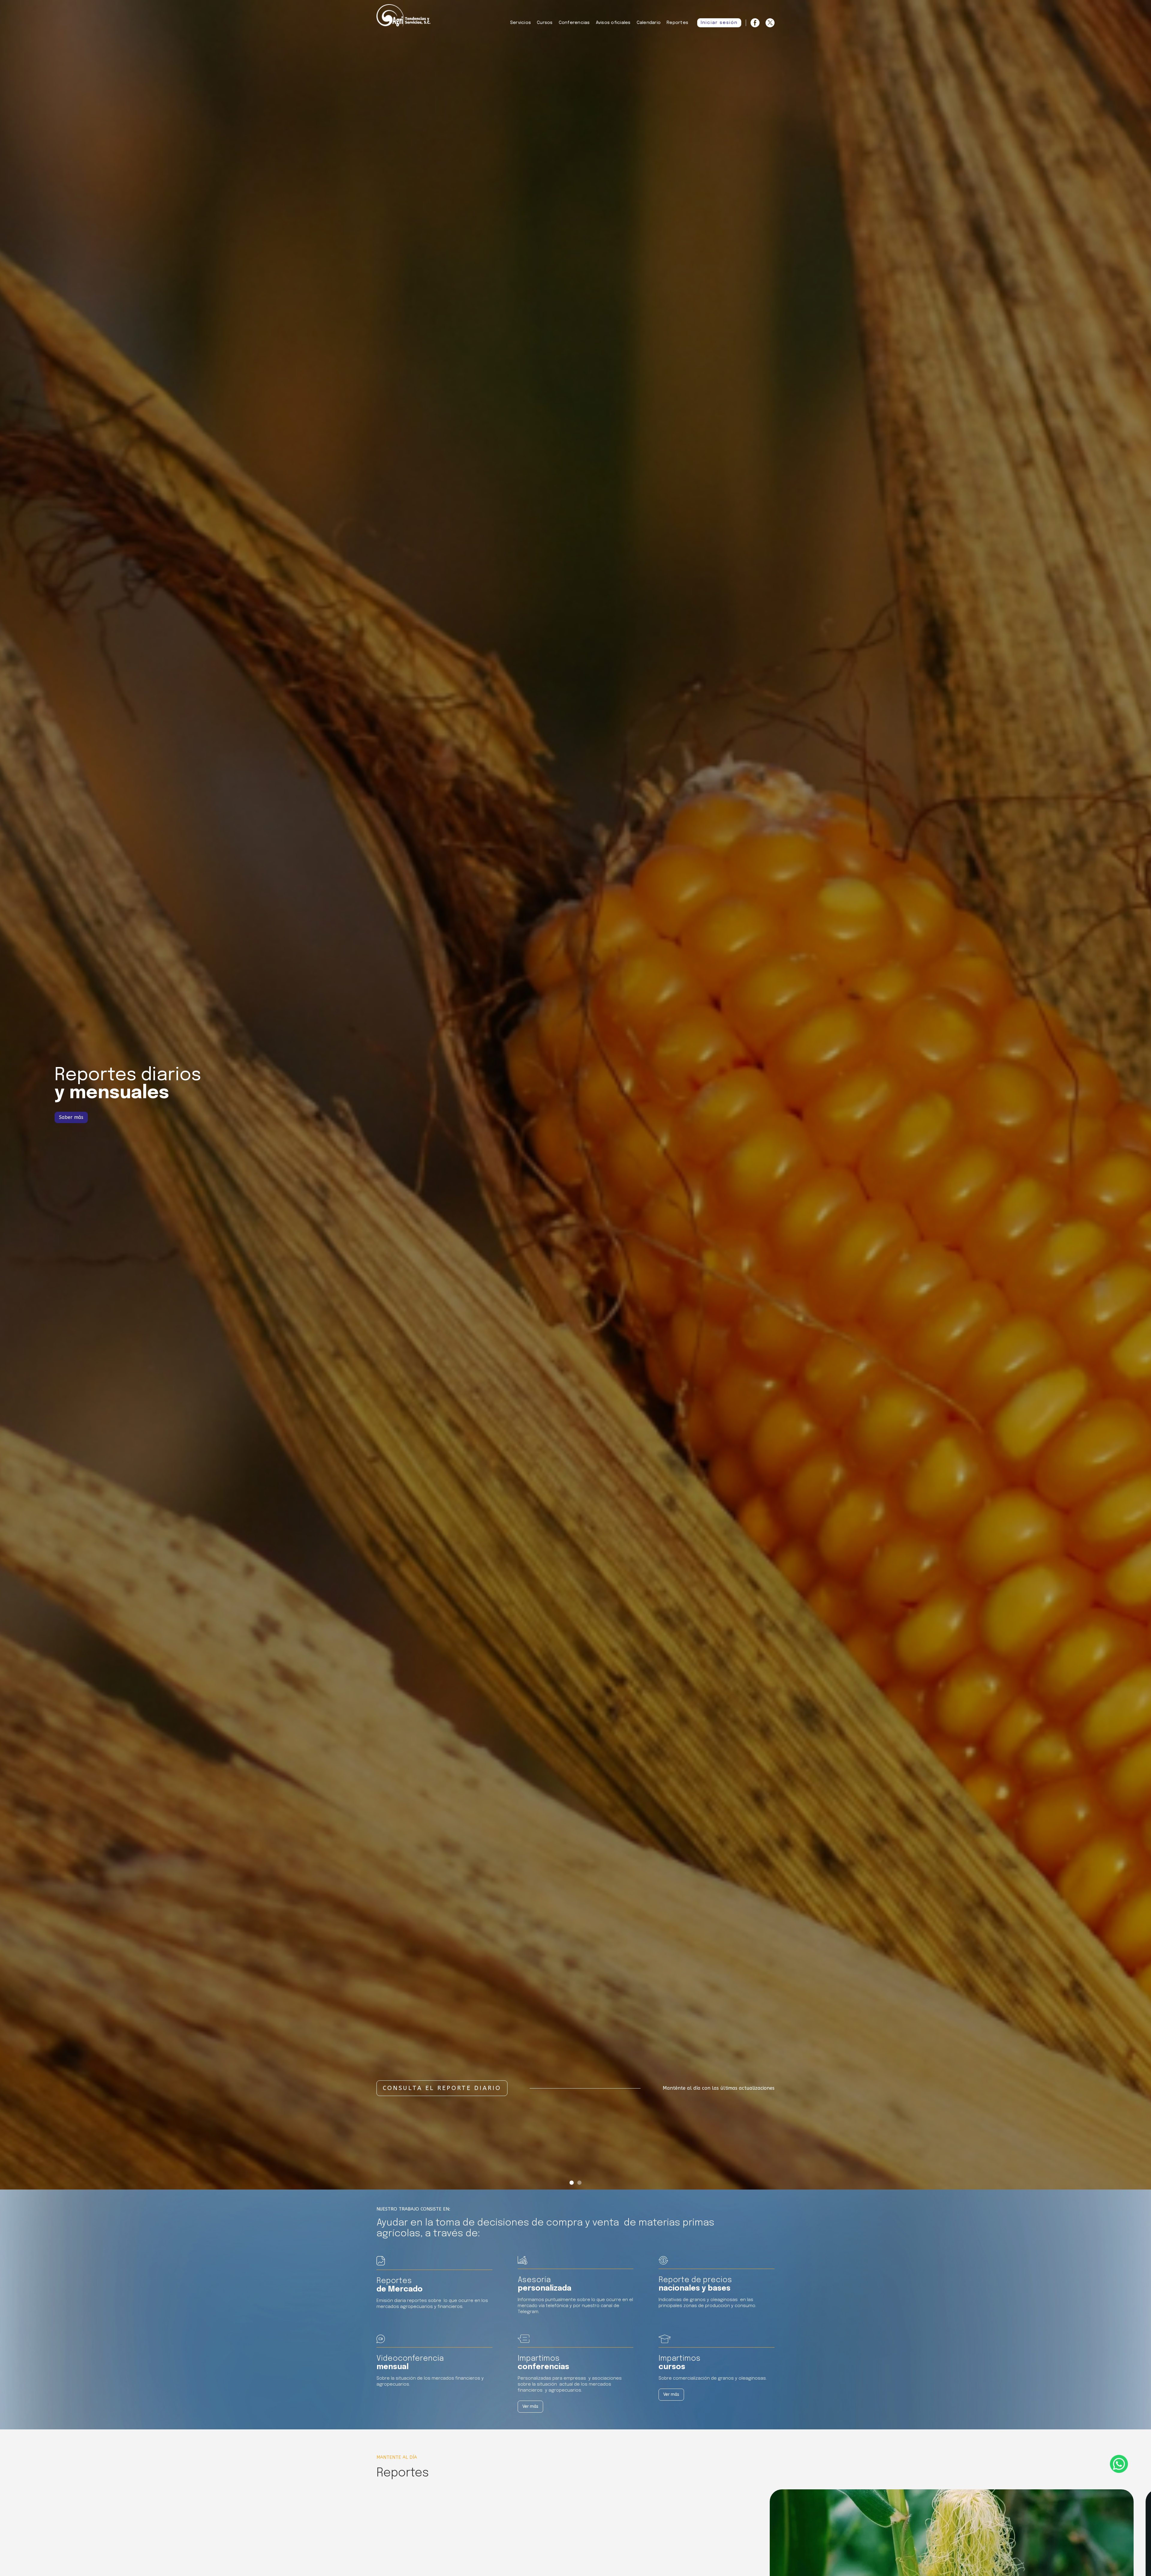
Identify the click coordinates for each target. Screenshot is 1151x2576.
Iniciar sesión (719, 23)
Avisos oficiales (613, 23)
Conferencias (574, 23)
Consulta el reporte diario (442, 2088)
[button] (572, 2183)
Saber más (71, 1117)
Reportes (677, 23)
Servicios (520, 23)
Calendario (649, 23)
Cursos (545, 23)
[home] (403, 16)
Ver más (530, 2406)
